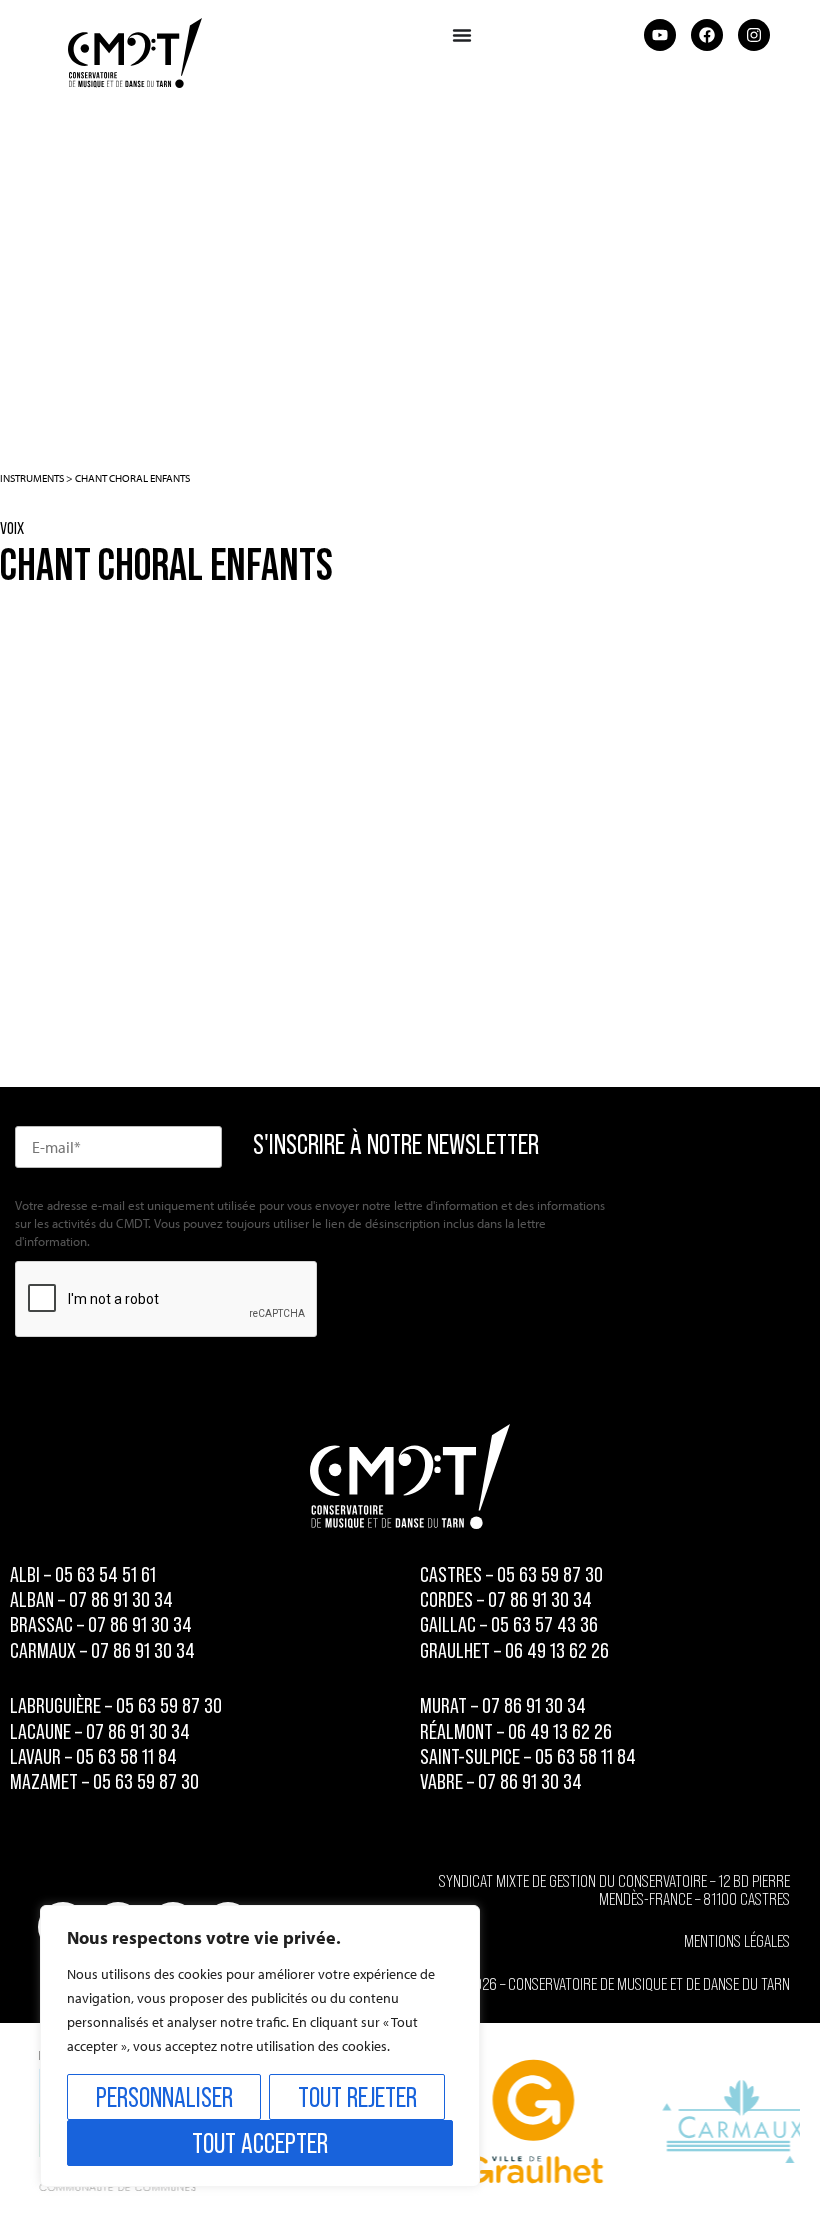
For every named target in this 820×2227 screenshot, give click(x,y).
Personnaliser (164, 2097)
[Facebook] (707, 35)
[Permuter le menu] (462, 35)
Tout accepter (260, 2143)
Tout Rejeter (357, 2097)
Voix (12, 528)
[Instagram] (754, 35)
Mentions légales (737, 1941)
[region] (260, 2046)
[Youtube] (660, 35)
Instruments (32, 478)
